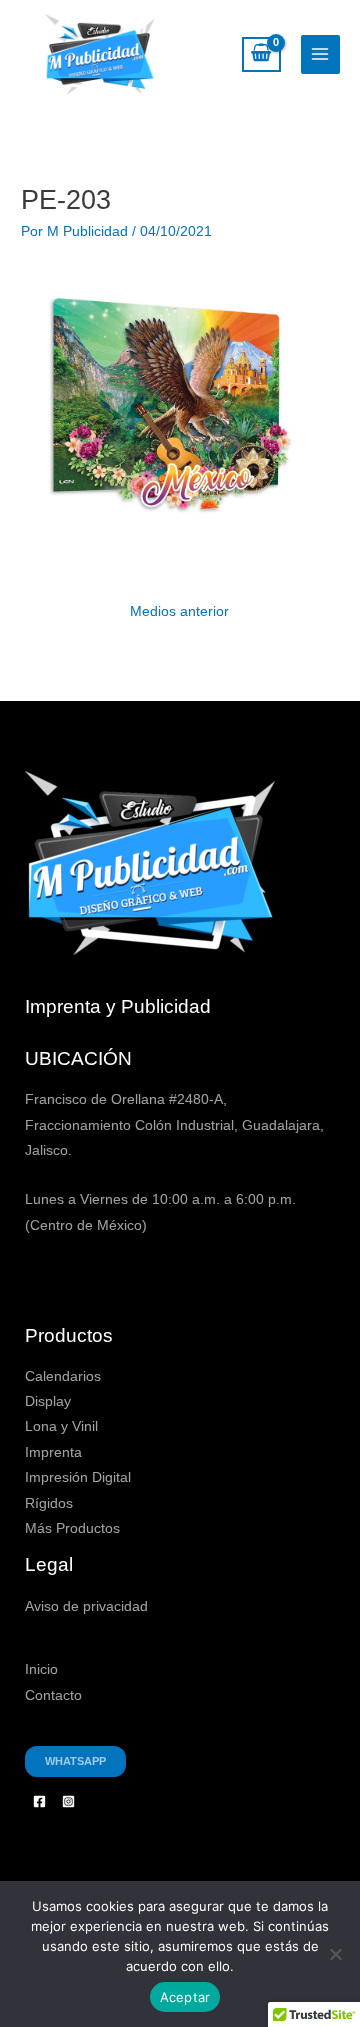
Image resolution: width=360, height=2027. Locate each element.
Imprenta (53, 1452)
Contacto (53, 1695)
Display (48, 1401)
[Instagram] (68, 1801)
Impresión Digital (78, 1477)
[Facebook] (39, 1801)
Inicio (41, 1669)
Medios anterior (179, 611)
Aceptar (185, 1997)
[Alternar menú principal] (320, 54)
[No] (335, 1954)
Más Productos (72, 1528)
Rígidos (49, 1503)
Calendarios (63, 1376)
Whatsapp (75, 1761)
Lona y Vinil (61, 1426)
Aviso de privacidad (86, 1606)
